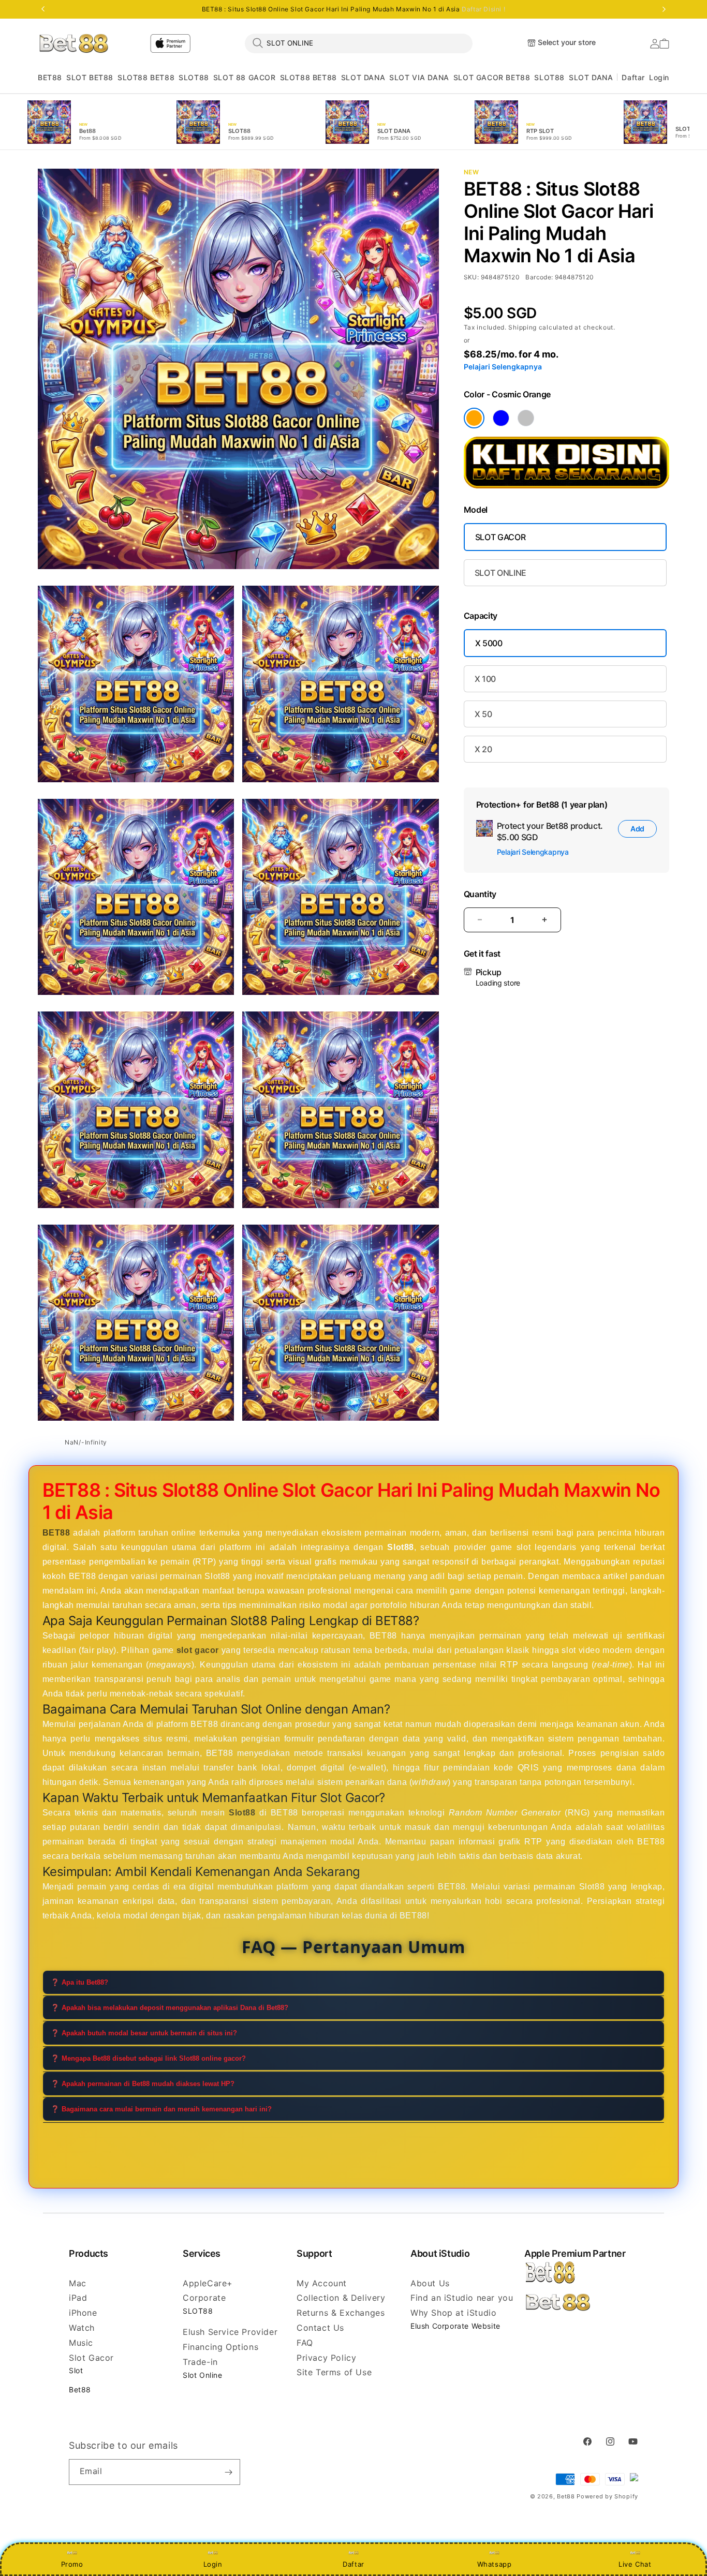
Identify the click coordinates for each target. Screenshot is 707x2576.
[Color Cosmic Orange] (474, 418)
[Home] (74, 43)
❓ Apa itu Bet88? (79, 1983)
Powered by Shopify (607, 2496)
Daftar (353, 2564)
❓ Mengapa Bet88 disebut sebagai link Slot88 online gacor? (148, 2059)
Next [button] (664, 9)
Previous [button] (43, 9)
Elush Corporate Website (455, 2326)
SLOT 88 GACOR (245, 77)
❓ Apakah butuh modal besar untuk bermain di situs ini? (144, 2034)
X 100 (485, 679)
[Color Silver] (526, 418)
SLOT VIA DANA (419, 77)
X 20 (483, 749)
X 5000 (489, 643)
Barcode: (539, 277)
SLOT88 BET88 (146, 77)
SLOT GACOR (500, 537)
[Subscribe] (228, 2472)
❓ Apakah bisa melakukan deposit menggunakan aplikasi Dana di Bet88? (170, 2008)
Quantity (480, 894)
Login (213, 2564)
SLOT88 (194, 77)
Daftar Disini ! (483, 9)
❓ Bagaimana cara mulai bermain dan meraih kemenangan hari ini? (161, 2110)
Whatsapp (495, 2564)
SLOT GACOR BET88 (492, 77)
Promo (72, 2564)
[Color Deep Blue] (501, 418)
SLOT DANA (363, 77)
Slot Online (203, 2375)
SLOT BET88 (90, 77)
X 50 (483, 714)
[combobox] (359, 43)
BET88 (50, 77)
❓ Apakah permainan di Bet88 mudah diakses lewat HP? (143, 2084)
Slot (76, 2370)
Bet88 (80, 2389)
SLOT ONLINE (500, 573)
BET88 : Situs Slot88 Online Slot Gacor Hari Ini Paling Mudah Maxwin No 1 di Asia (354, 9)
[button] (50, 78)
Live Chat (635, 2564)
